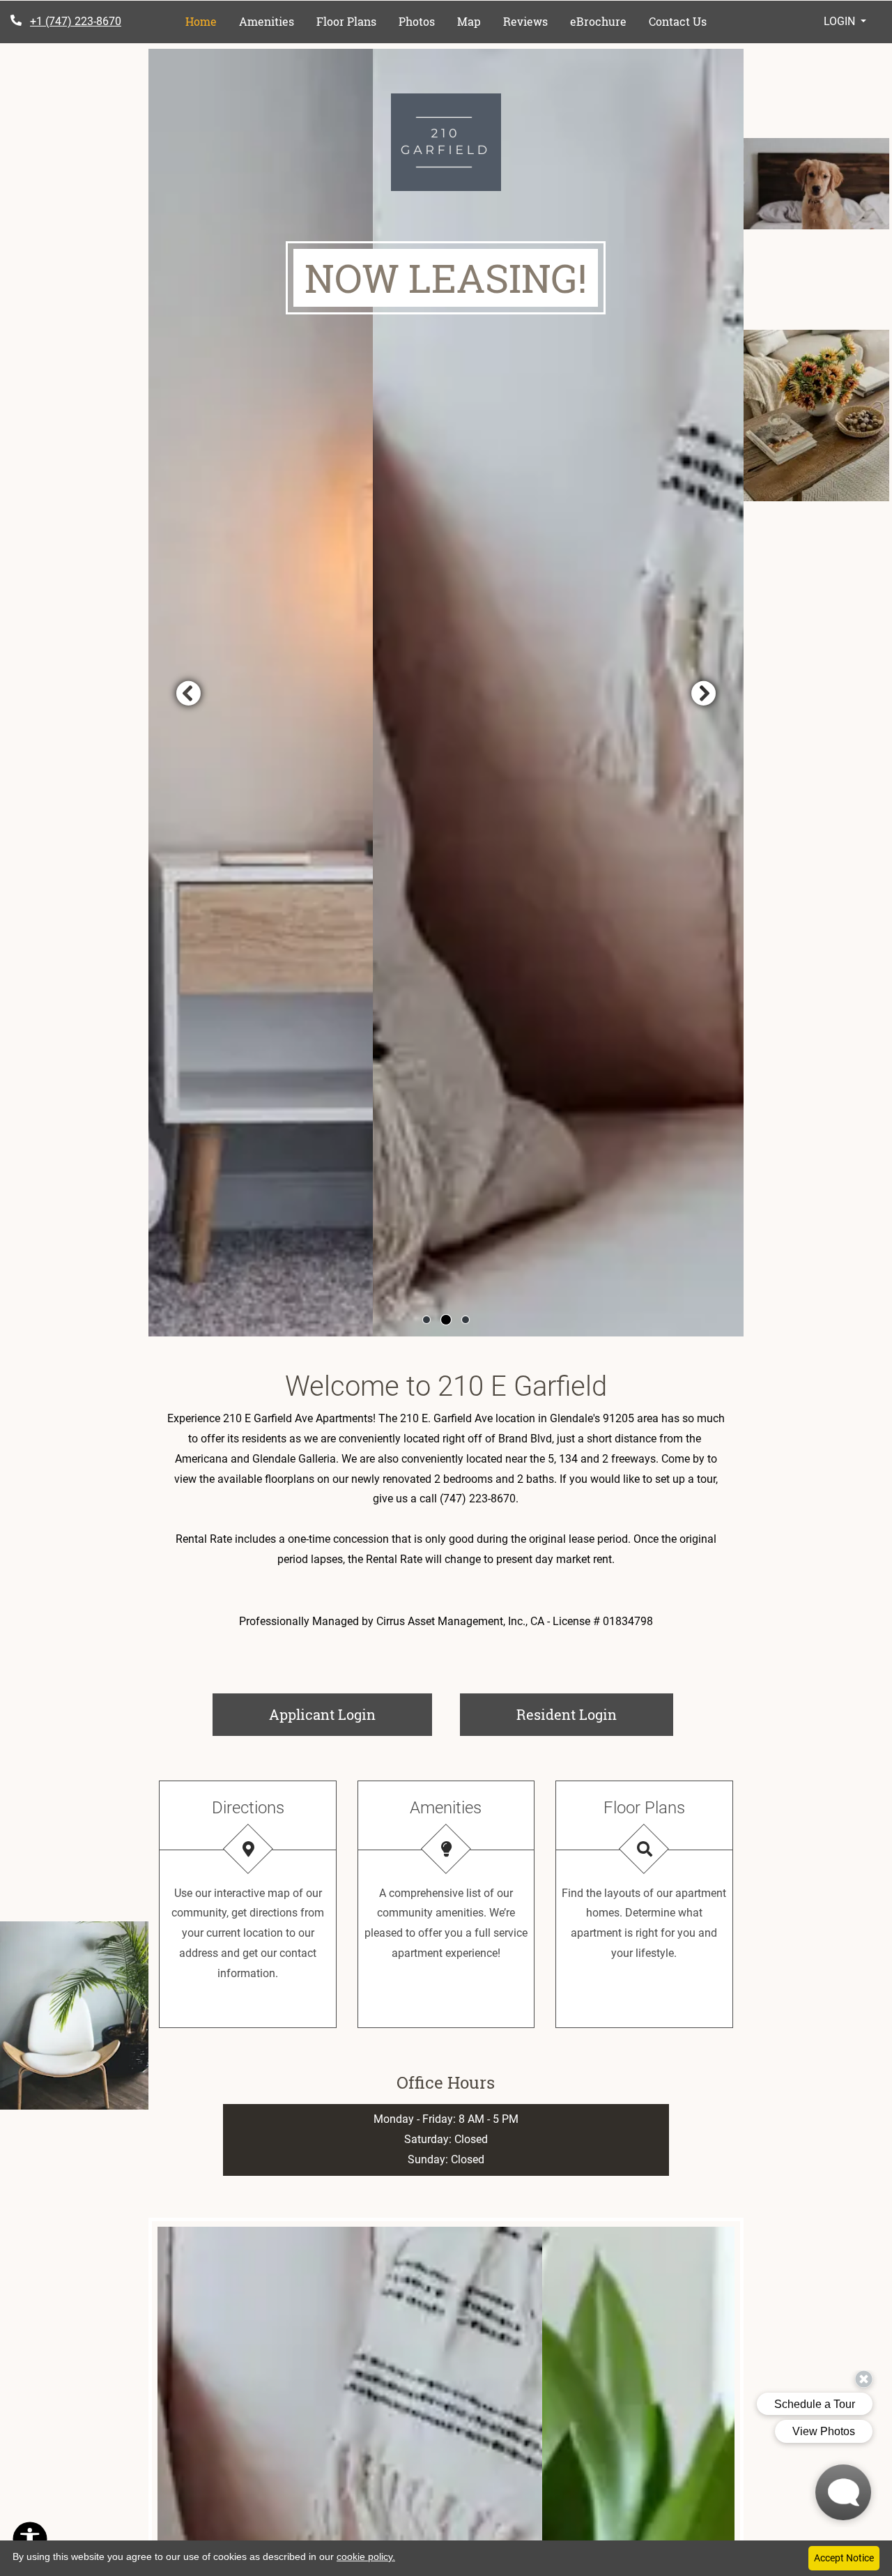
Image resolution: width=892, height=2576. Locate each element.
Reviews (525, 21)
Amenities (267, 21)
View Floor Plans (644, 2011)
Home (201, 21)
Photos (417, 21)
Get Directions (248, 2011)
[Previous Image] (188, 693)
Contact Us (678, 21)
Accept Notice (844, 2558)
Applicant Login (351, 1714)
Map (469, 21)
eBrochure (598, 21)
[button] (844, 22)
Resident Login (595, 1714)
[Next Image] (704, 693)
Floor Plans (346, 21)
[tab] (426, 1320)
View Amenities (446, 2011)
